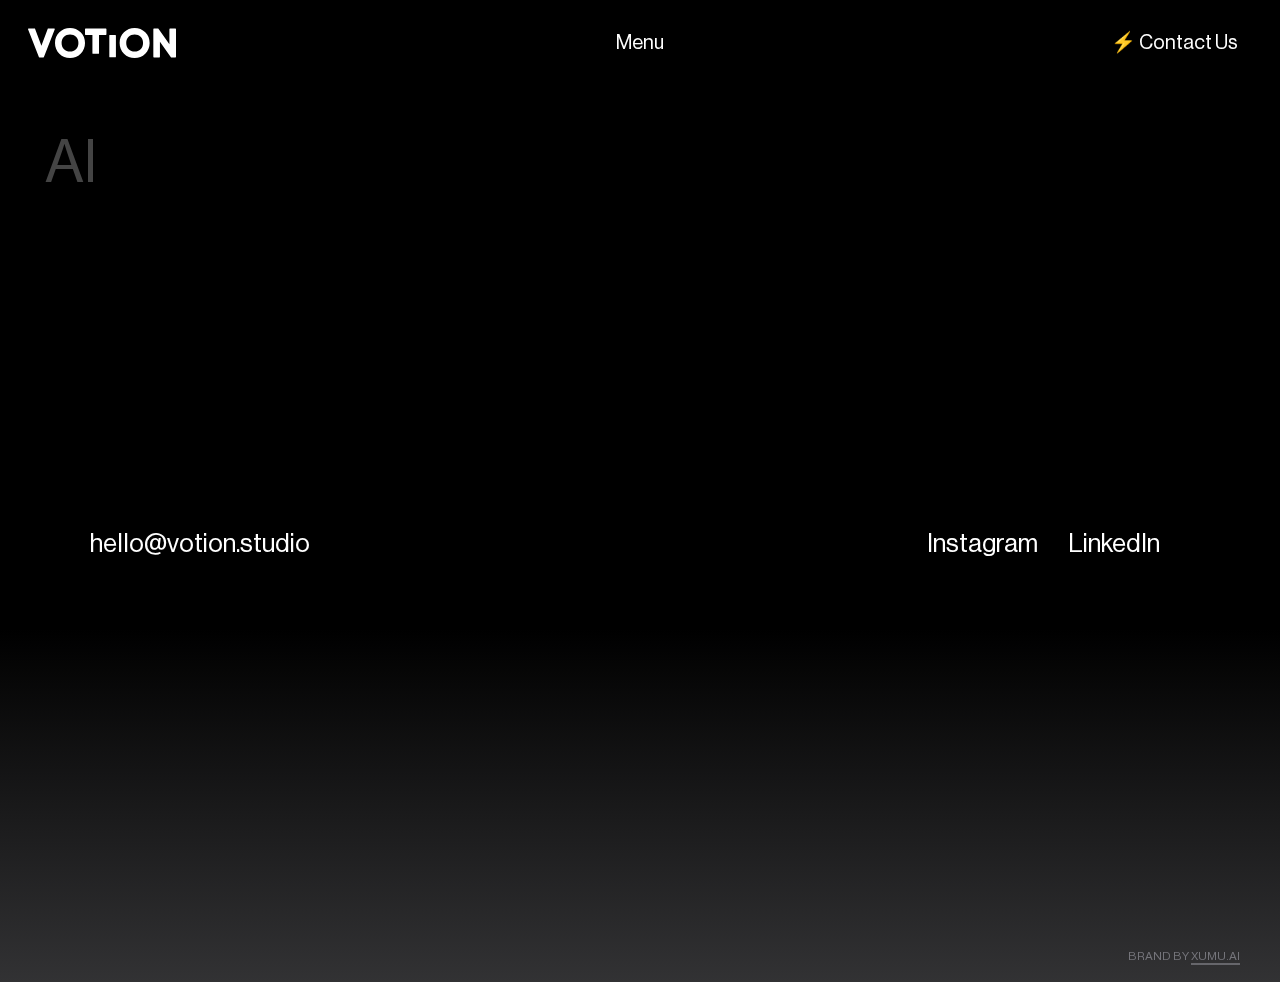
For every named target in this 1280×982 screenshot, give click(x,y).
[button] (200, 543)
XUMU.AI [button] (1215, 956)
